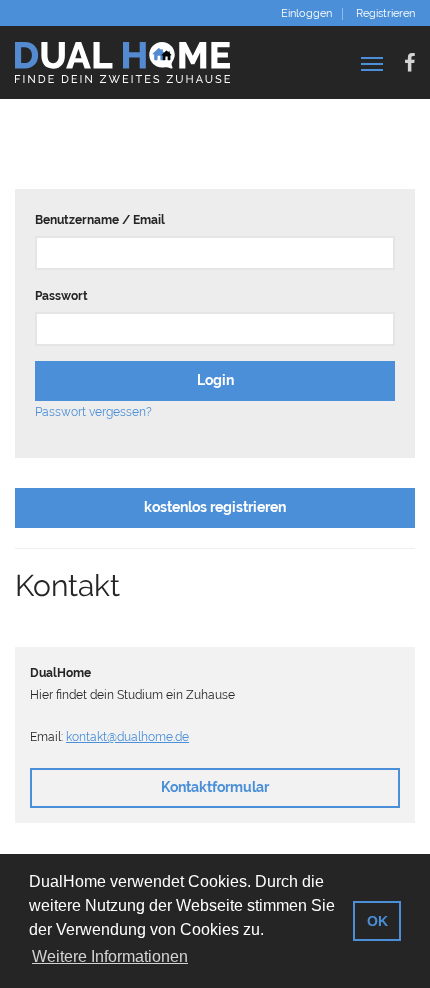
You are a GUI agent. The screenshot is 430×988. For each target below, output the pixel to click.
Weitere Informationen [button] (110, 956)
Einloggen (306, 14)
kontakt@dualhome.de (127, 737)
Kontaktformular (215, 787)
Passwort (61, 296)
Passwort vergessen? (93, 412)
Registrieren (385, 14)
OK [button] (377, 921)
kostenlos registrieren (215, 507)
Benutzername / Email (100, 220)
